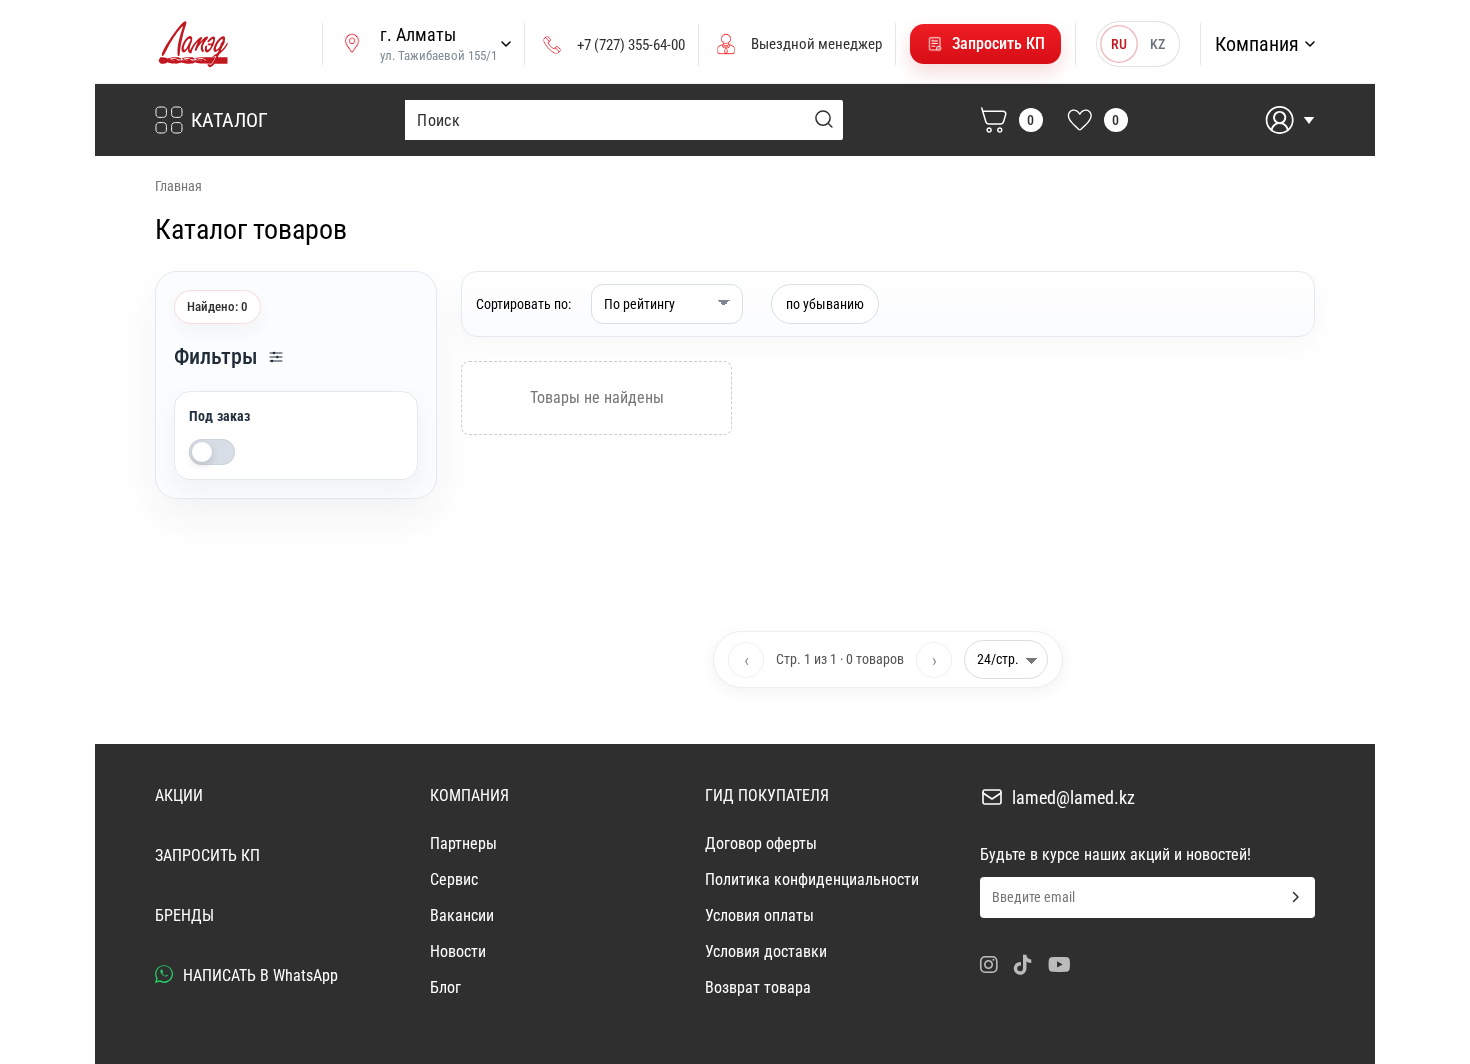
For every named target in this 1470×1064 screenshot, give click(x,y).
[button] (985, 44)
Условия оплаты (759, 915)
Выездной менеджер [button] (816, 44)
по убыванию (825, 304)
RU (1119, 44)
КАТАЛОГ (229, 120)
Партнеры (463, 843)
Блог (445, 987)
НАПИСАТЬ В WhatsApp (258, 975)
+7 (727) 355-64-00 (631, 45)
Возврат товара (758, 987)
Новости (458, 951)
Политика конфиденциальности (812, 879)
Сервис (454, 879)
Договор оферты (761, 843)
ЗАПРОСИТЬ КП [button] (207, 855)
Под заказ (219, 416)
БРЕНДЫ (184, 915)
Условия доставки (766, 951)
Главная (178, 186)
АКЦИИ (179, 795)
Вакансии (462, 915)
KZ (1157, 44)
